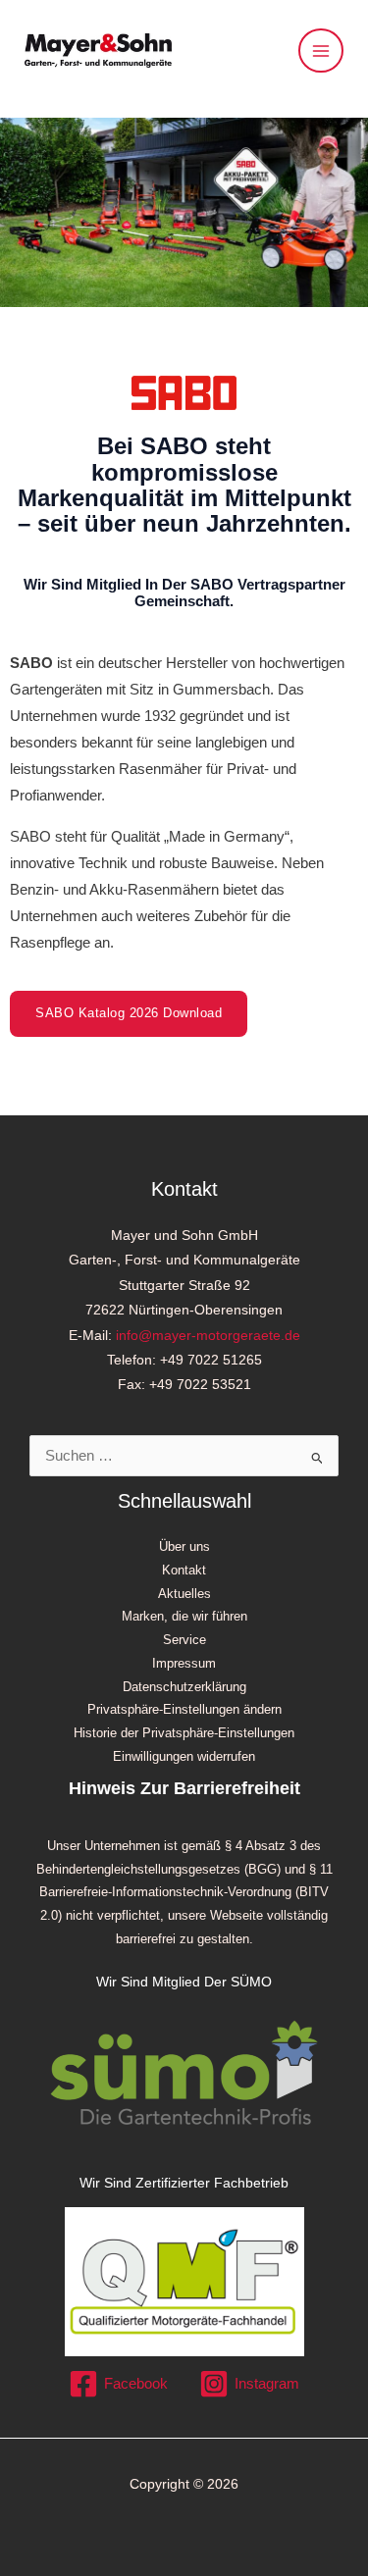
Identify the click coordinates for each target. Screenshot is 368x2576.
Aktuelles (184, 1594)
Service (184, 1640)
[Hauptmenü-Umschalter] (321, 51)
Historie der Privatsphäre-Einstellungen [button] (184, 1733)
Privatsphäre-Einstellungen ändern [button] (184, 1709)
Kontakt (184, 1570)
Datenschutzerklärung (184, 1687)
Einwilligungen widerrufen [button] (184, 1756)
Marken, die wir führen (184, 1616)
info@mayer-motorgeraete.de (208, 1336)
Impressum (184, 1663)
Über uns (184, 1546)
